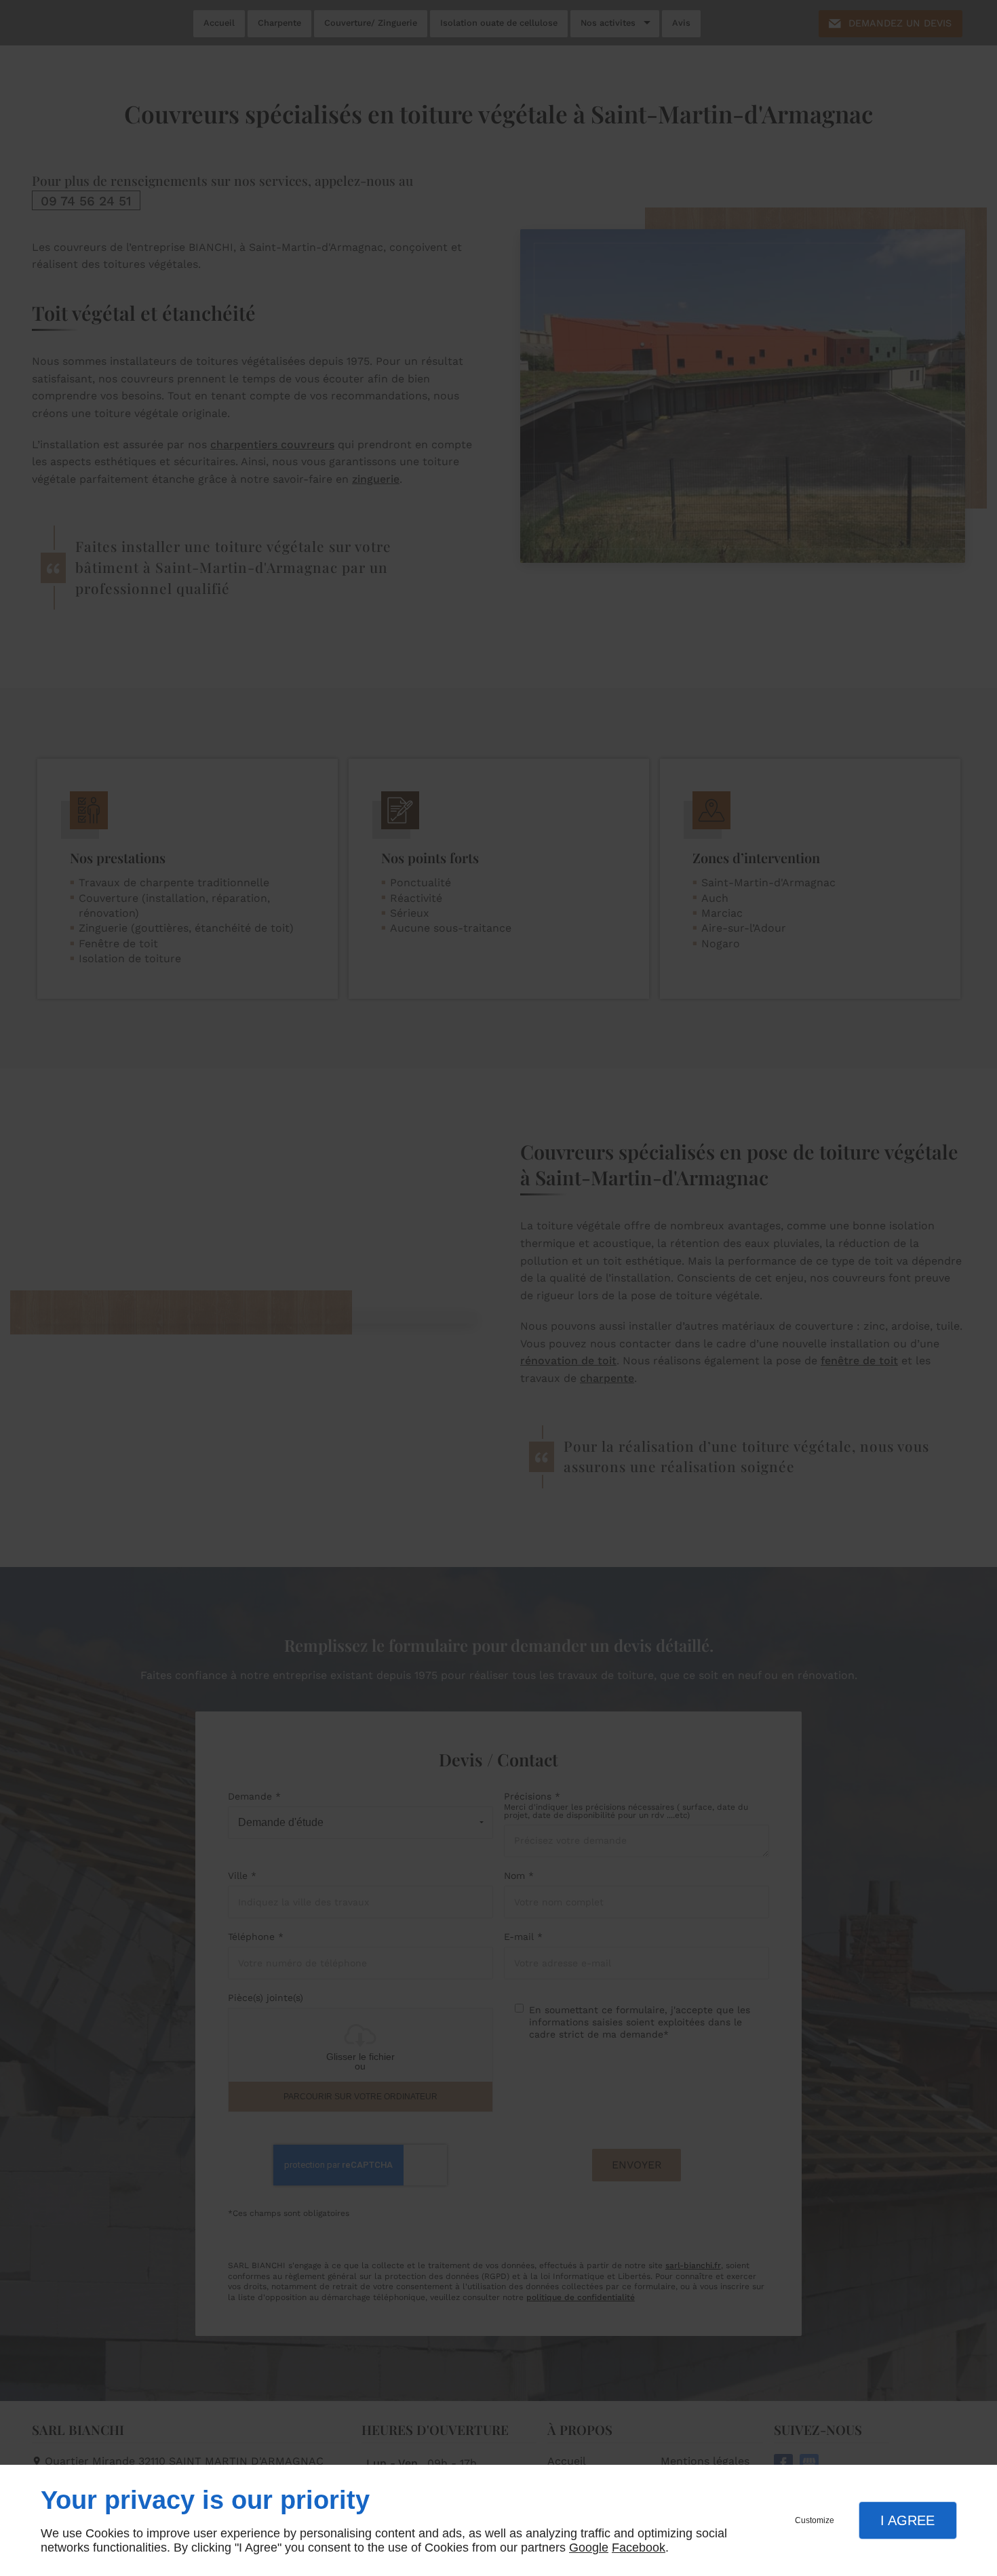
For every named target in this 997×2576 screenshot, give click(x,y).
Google (589, 2548)
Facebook (639, 2548)
